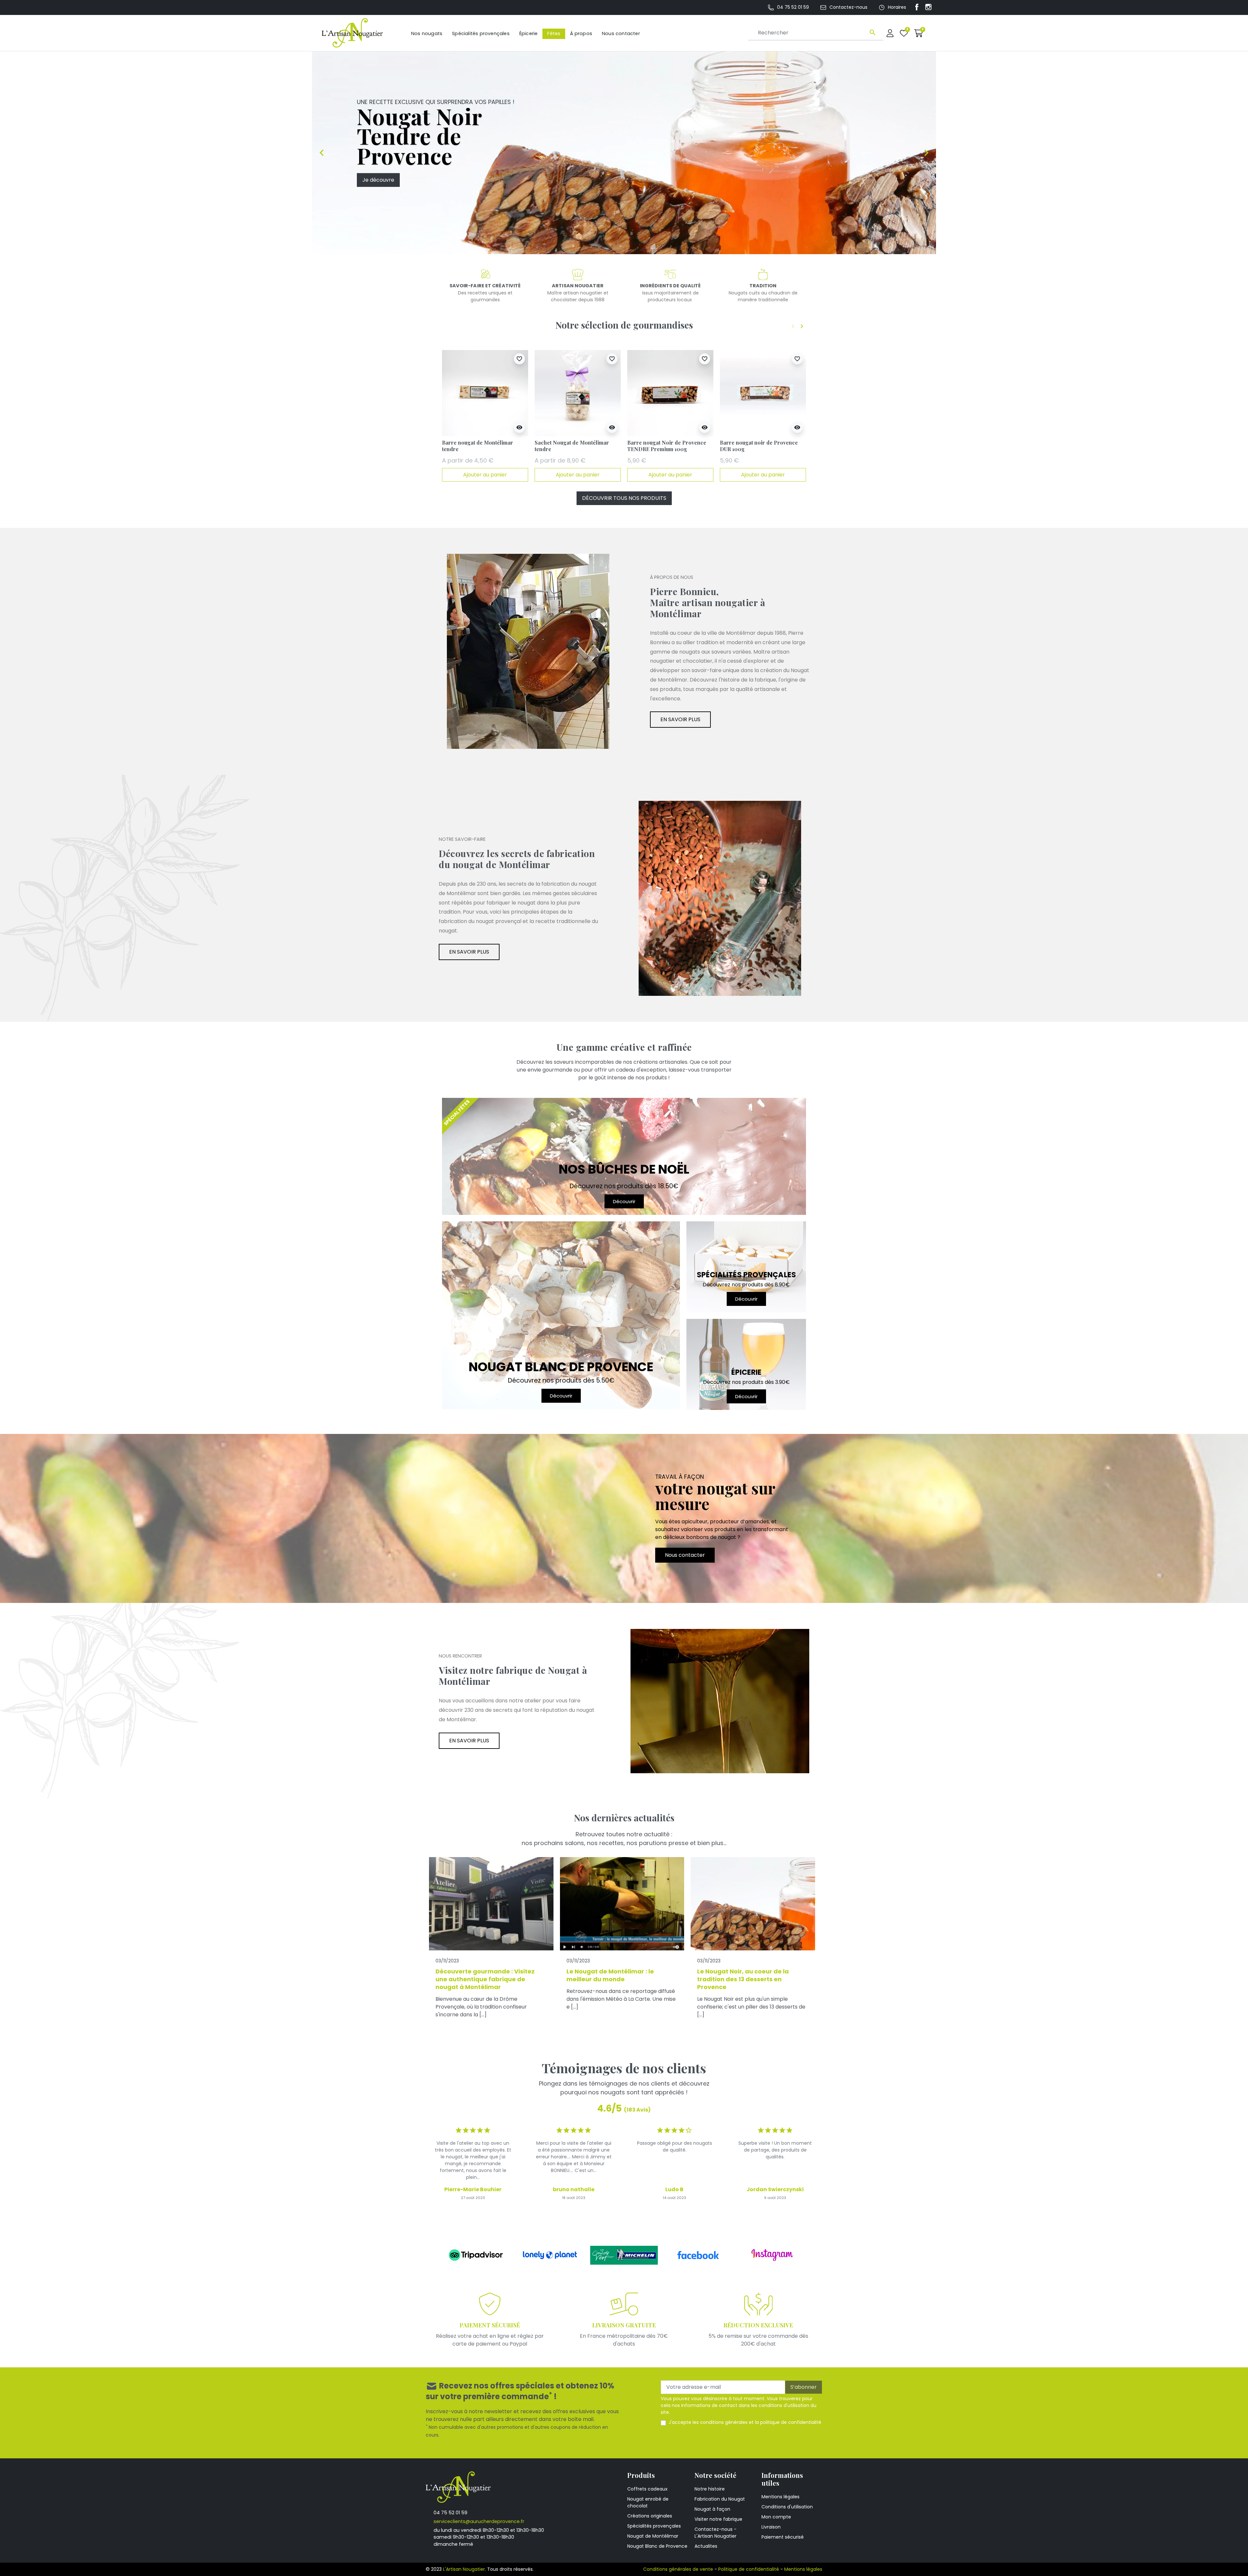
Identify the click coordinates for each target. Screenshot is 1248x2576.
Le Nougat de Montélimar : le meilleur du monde (610, 1975)
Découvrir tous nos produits (624, 498)
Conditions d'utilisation (787, 2507)
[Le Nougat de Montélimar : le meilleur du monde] (622, 1904)
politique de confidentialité (791, 2422)
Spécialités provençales (654, 2526)
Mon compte (776, 2517)
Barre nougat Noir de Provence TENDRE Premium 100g (667, 446)
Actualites (706, 2546)
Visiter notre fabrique (718, 2519)
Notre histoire (710, 2489)
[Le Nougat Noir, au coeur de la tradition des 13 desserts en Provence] (753, 1904)
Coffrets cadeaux (647, 2489)
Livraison (771, 2527)
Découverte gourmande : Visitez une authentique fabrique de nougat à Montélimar (485, 1979)
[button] (919, 33)
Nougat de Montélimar (653, 2536)
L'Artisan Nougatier (464, 2569)
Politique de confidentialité (749, 2569)
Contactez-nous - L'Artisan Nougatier (715, 2533)
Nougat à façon (712, 2509)
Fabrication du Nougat (720, 2499)
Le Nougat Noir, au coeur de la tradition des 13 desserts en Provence (743, 1979)
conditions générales (724, 2422)
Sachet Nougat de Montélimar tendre (572, 446)
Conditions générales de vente (678, 2569)
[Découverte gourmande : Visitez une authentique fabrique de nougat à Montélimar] (491, 1904)
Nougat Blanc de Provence (657, 2546)
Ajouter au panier (485, 475)
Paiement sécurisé (783, 2537)
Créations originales (650, 2516)
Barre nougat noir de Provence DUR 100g (759, 446)
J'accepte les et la (745, 2422)
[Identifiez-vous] (890, 33)
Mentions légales (780, 2497)
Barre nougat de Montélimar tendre (478, 446)
